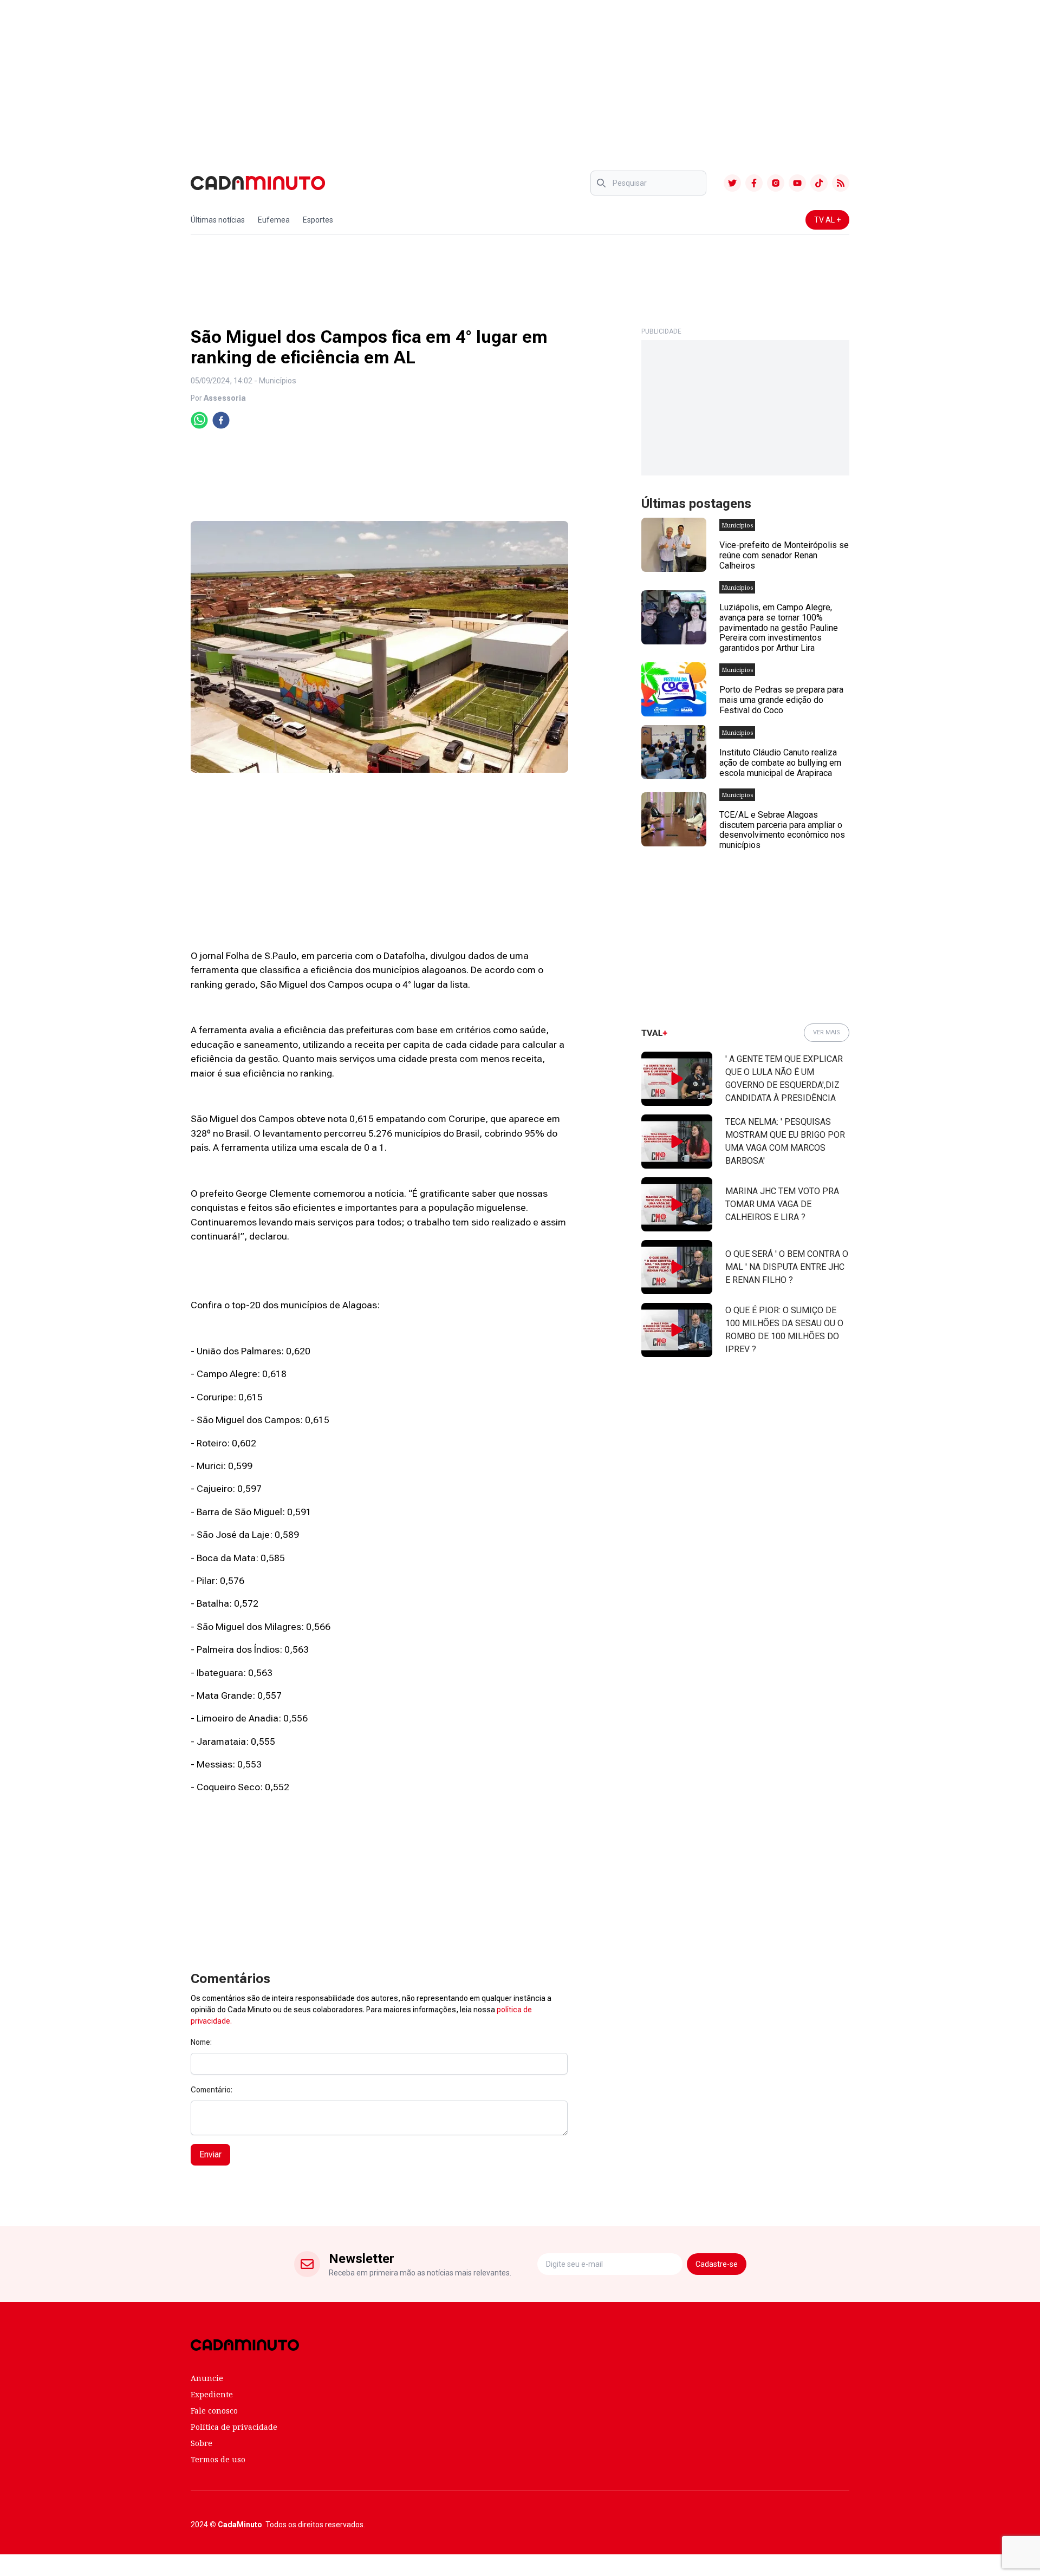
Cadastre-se (717, 2264)
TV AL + (827, 220)
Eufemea (274, 220)
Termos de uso (218, 2459)
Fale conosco (214, 2411)
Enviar (210, 2154)
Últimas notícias (218, 220)
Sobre (201, 2443)
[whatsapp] (199, 420)
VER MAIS (827, 1032)
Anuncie (207, 2378)
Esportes (318, 220)
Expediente (212, 2394)
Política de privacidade (234, 2427)
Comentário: (212, 2090)
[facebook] (221, 420)
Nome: (201, 2042)
